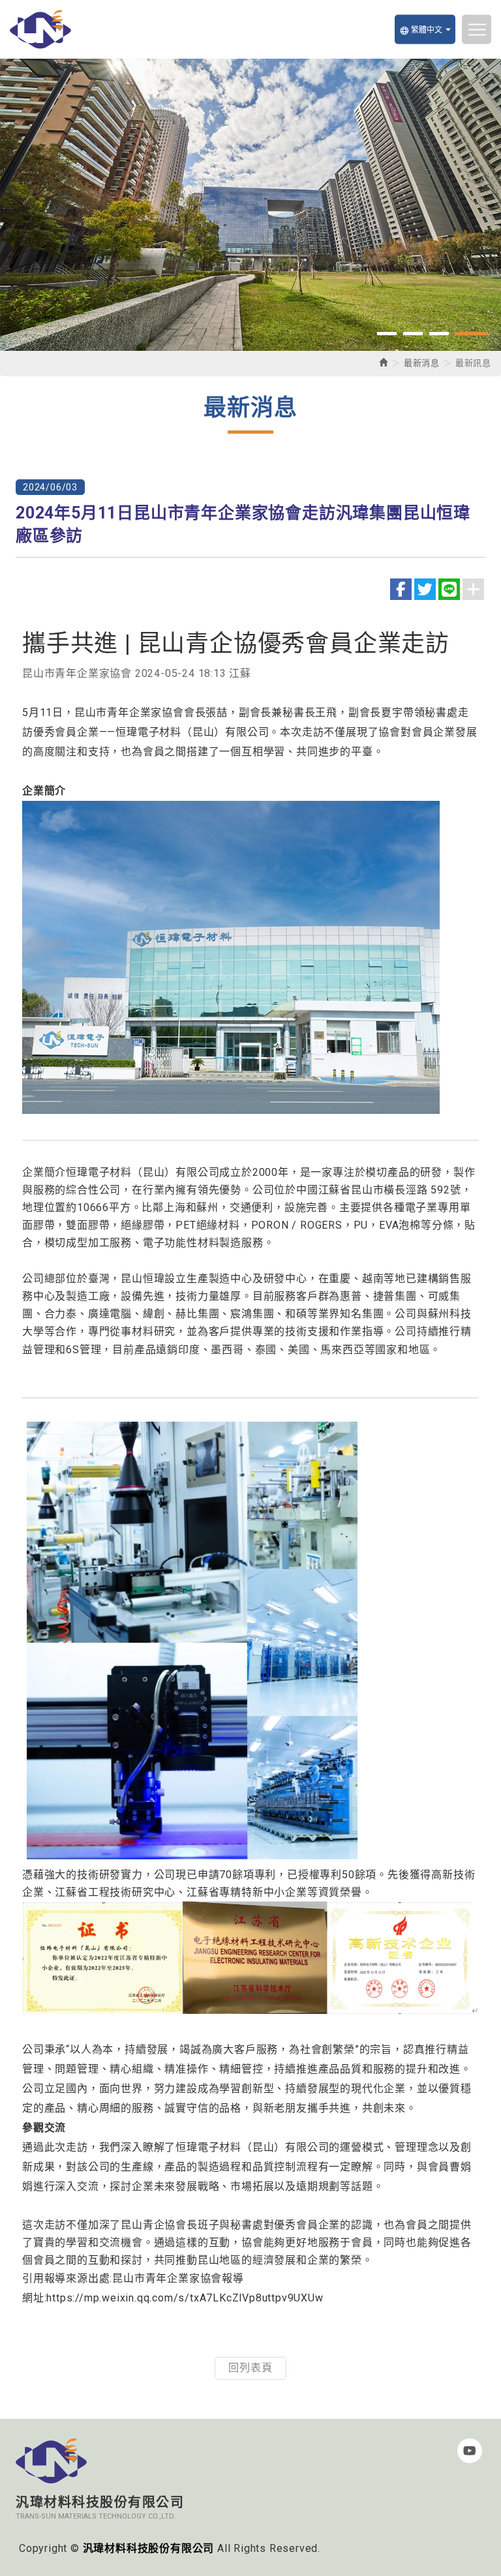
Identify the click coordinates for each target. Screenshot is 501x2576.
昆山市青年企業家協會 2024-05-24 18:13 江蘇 (137, 673)
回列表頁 (250, 2368)
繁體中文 (421, 30)
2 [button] (426, 334)
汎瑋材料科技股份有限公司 (41, 29)
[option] (250, 205)
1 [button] (393, 334)
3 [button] (452, 334)
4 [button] (478, 334)
